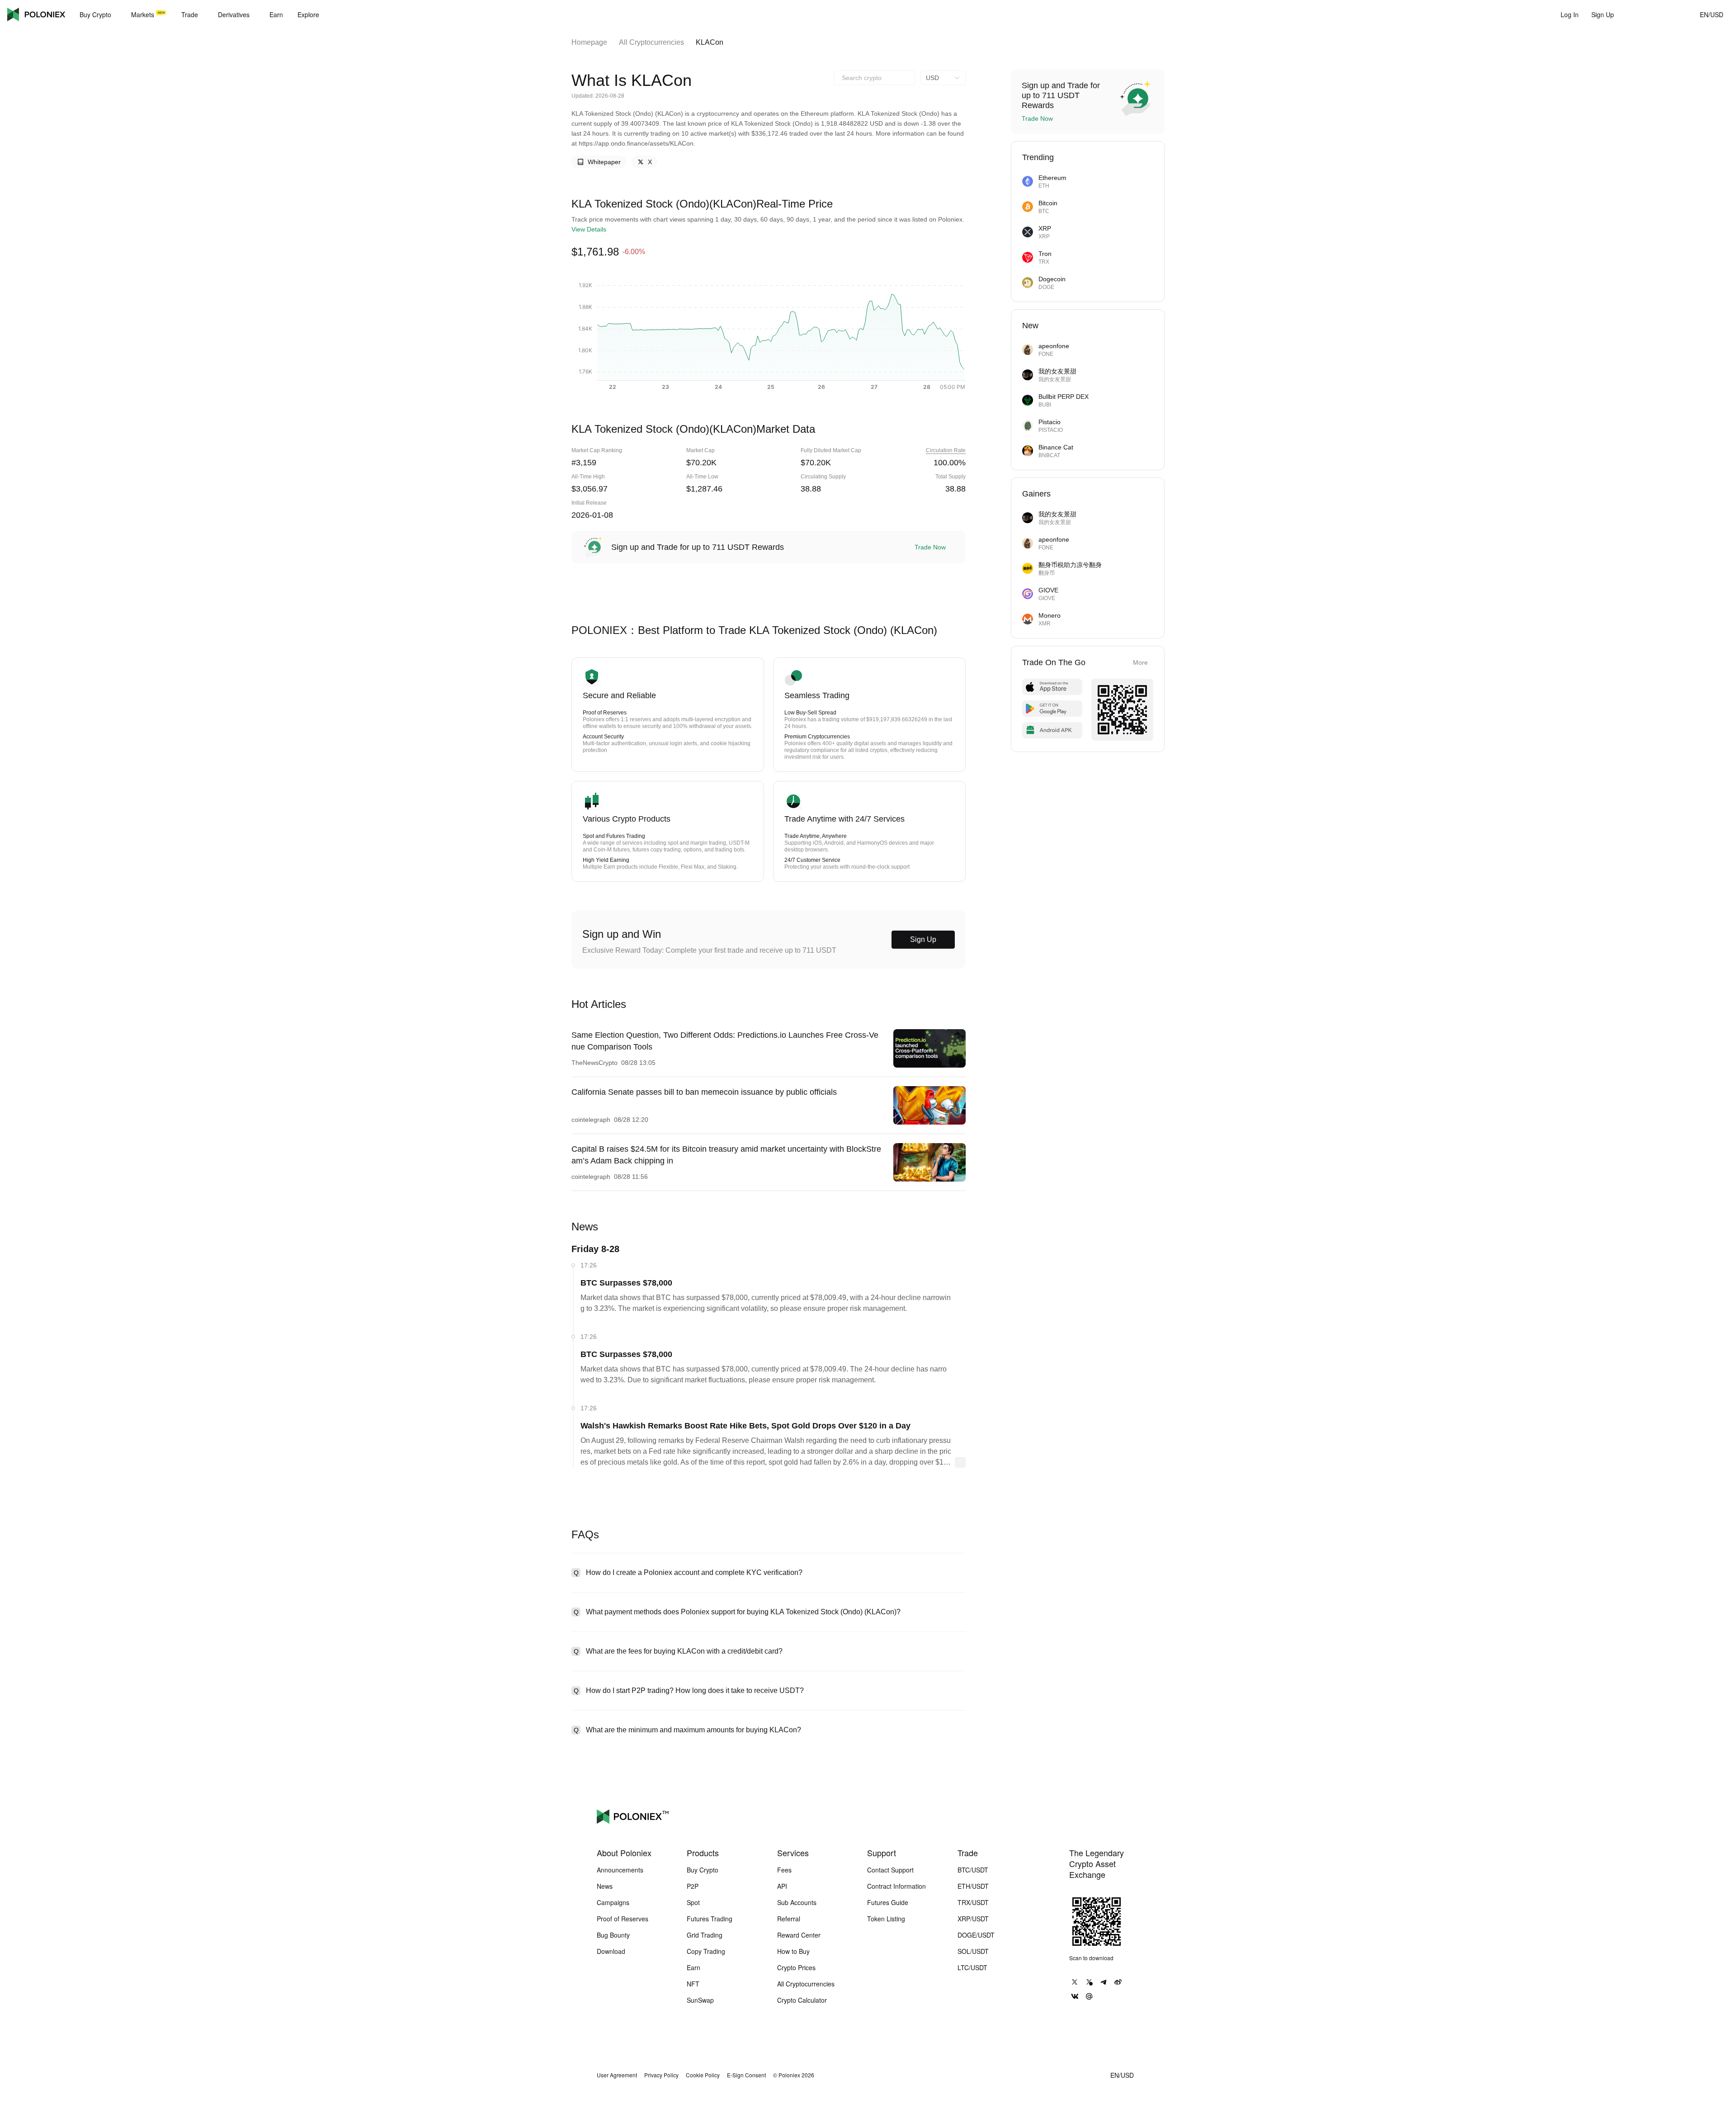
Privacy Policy (661, 2075)
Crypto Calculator (802, 2000)
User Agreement (617, 2075)
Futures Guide (888, 1902)
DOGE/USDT (976, 1935)
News (605, 1886)
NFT (693, 1984)
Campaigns (613, 1902)
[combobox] (874, 78)
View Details (589, 229)
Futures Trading (710, 1919)
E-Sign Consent (746, 2075)
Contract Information (896, 1886)
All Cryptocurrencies (651, 42)
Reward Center (799, 1935)
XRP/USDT (973, 1919)
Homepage (589, 42)
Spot (693, 1902)
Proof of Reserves (623, 1919)
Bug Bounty (613, 1935)
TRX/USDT (973, 1902)
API (782, 1886)
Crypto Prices (796, 1967)
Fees (784, 1870)
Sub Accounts (797, 1902)
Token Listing (886, 1919)
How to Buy (793, 1951)
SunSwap (700, 2000)
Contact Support (890, 1870)
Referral (789, 1919)
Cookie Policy (703, 2075)
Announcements (620, 1870)
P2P (693, 1886)
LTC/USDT (972, 1967)
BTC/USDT (973, 1870)
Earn (693, 1967)
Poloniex (36, 14)
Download (611, 1951)
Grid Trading (705, 1935)
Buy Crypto (703, 1870)
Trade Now (930, 547)
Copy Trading (706, 1951)
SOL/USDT (973, 1951)
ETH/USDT (973, 1886)
